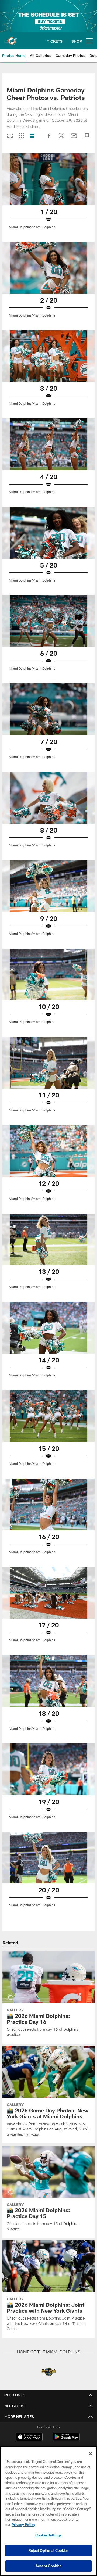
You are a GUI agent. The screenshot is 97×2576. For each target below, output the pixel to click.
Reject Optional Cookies (49, 2550)
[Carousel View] (10, 136)
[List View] (32, 136)
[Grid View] (21, 136)
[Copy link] (86, 136)
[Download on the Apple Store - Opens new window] (29, 2438)
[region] (48, 2511)
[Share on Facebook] (49, 138)
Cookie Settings (48, 2535)
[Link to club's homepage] (11, 39)
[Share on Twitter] (61, 138)
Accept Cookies (49, 2566)
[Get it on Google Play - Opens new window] (66, 2440)
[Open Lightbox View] (49, 194)
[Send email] (74, 138)
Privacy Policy (23, 2525)
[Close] (91, 2454)
